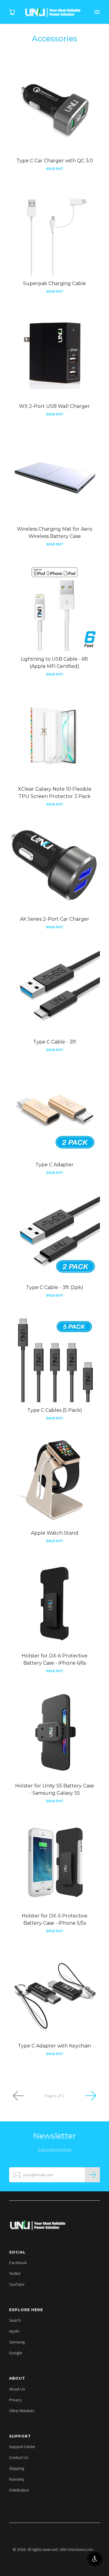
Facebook (18, 2263)
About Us (17, 2389)
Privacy (15, 2400)
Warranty (17, 2479)
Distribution (19, 2490)
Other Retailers (22, 2411)
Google (15, 2353)
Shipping (17, 2468)
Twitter (15, 2273)
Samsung (17, 2342)
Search (15, 2320)
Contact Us (19, 2457)
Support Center (22, 2447)
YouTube (17, 2284)
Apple (14, 2331)
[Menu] (97, 12)
